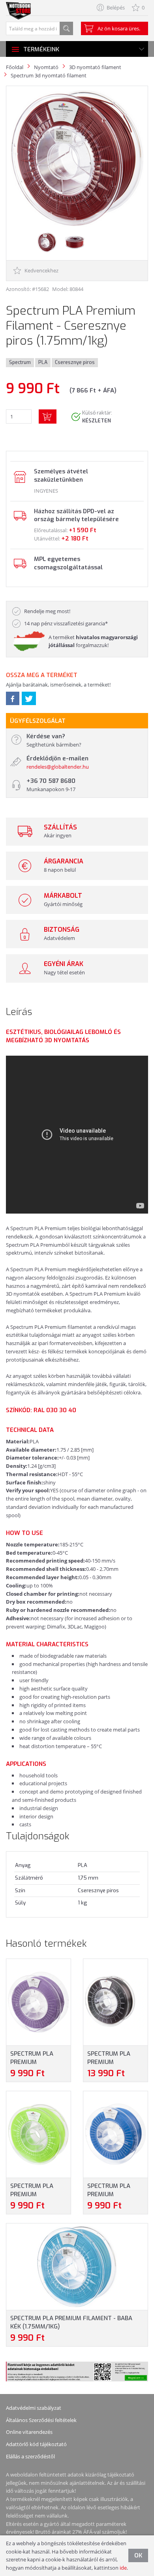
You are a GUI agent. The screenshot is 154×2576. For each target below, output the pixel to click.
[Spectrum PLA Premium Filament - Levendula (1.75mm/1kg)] (38, 2002)
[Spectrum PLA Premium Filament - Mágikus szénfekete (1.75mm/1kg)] (115, 2002)
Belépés (116, 8)
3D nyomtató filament (95, 67)
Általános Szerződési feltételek (41, 2420)
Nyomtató (46, 67)
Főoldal (15, 67)
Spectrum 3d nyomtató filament (49, 75)
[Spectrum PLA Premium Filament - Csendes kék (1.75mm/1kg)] (115, 2134)
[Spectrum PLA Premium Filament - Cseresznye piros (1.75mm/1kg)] (77, 158)
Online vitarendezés (29, 2432)
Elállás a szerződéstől (30, 2456)
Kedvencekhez (41, 270)
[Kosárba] (48, 417)
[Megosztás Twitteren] (29, 698)
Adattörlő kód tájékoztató (36, 2444)
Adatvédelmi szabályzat (34, 2408)
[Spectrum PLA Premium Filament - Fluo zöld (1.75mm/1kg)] (38, 2134)
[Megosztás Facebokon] (13, 698)
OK (138, 2555)
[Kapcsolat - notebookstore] (19, 477)
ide (123, 2568)
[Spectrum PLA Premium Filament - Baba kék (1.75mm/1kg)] (77, 2266)
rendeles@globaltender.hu (58, 767)
